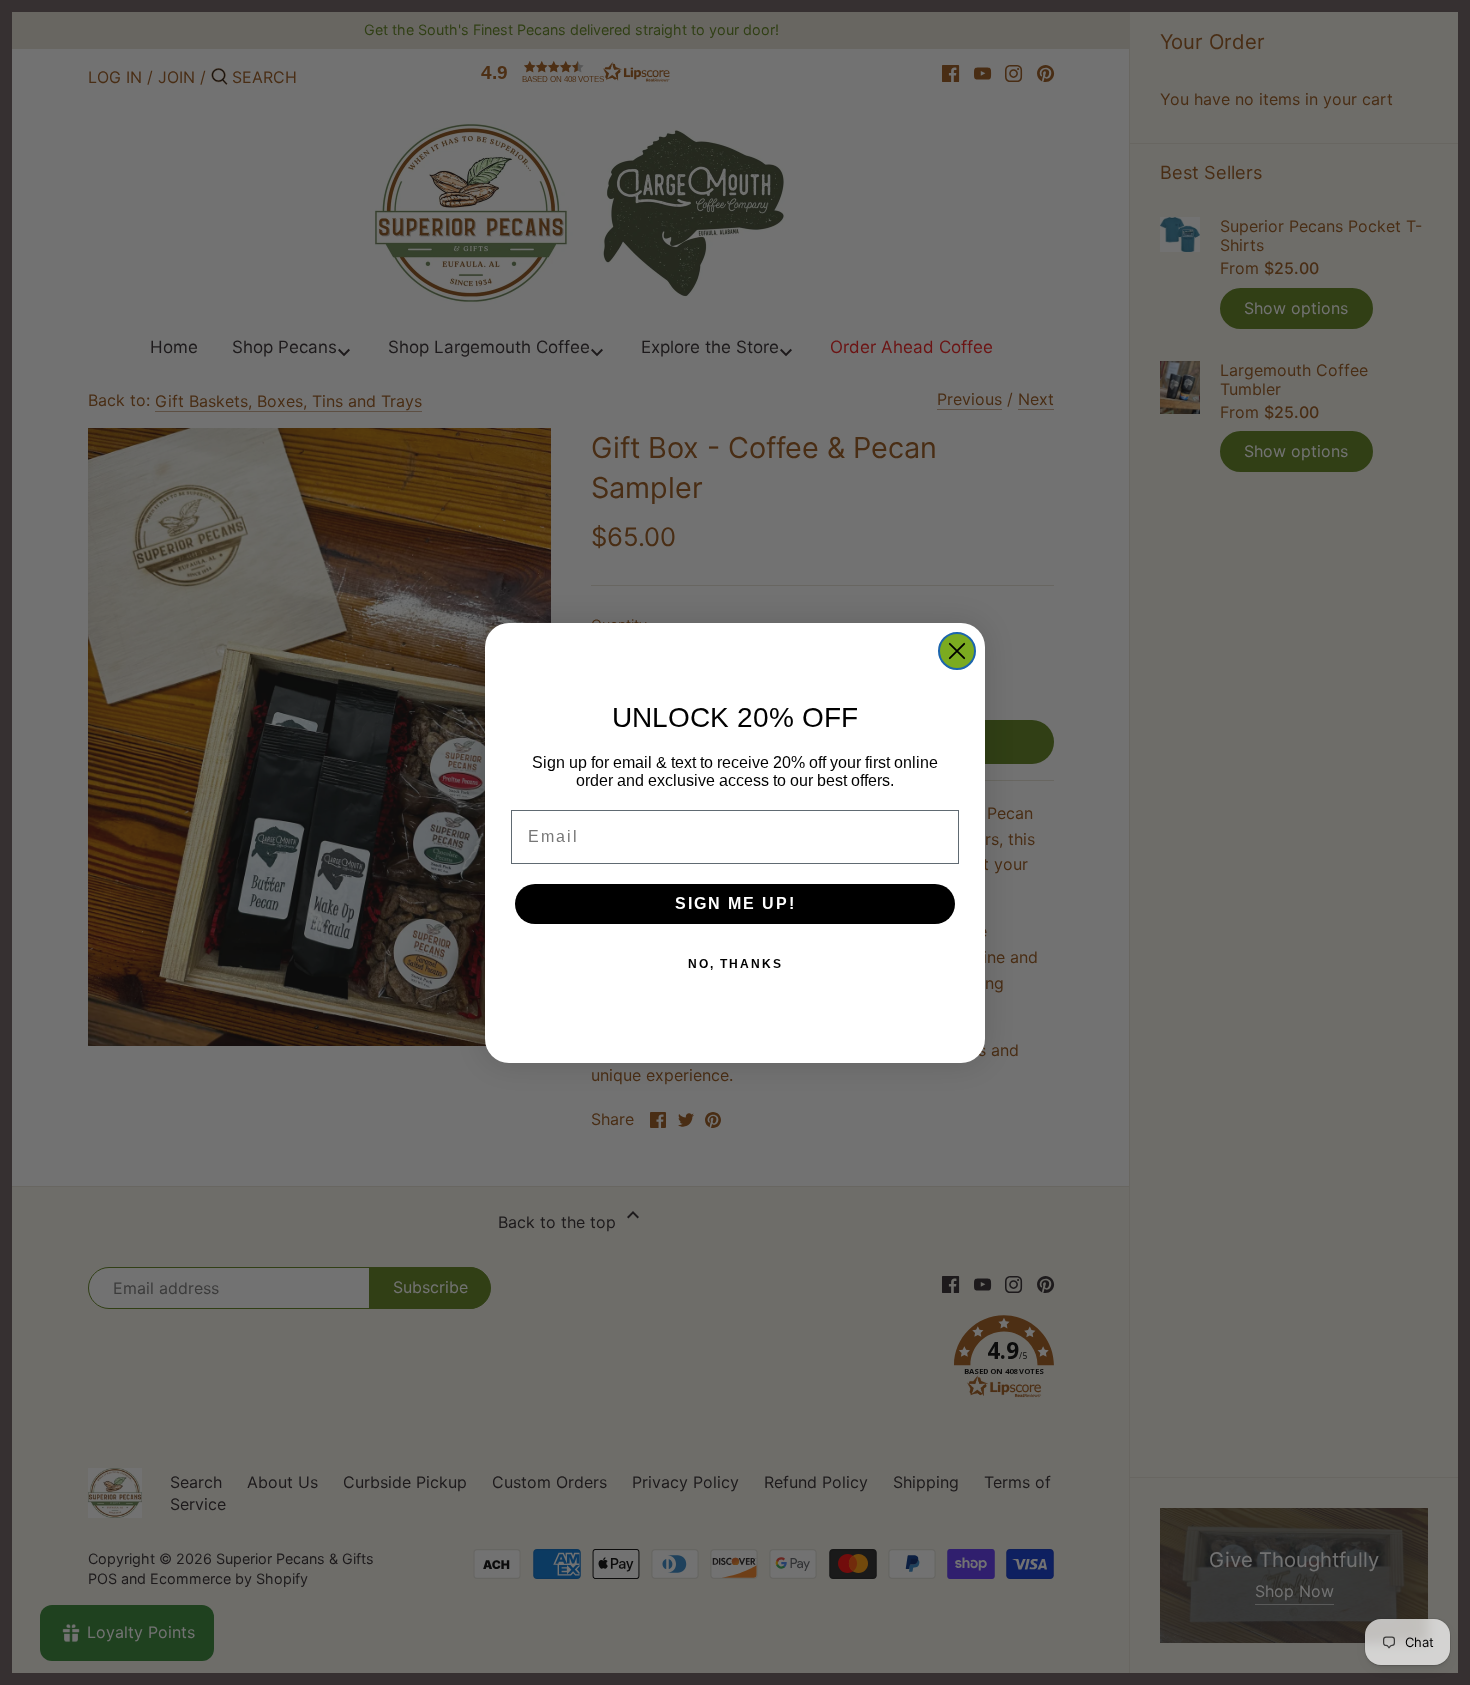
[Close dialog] (957, 651)
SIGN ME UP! (735, 903)
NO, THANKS (735, 964)
